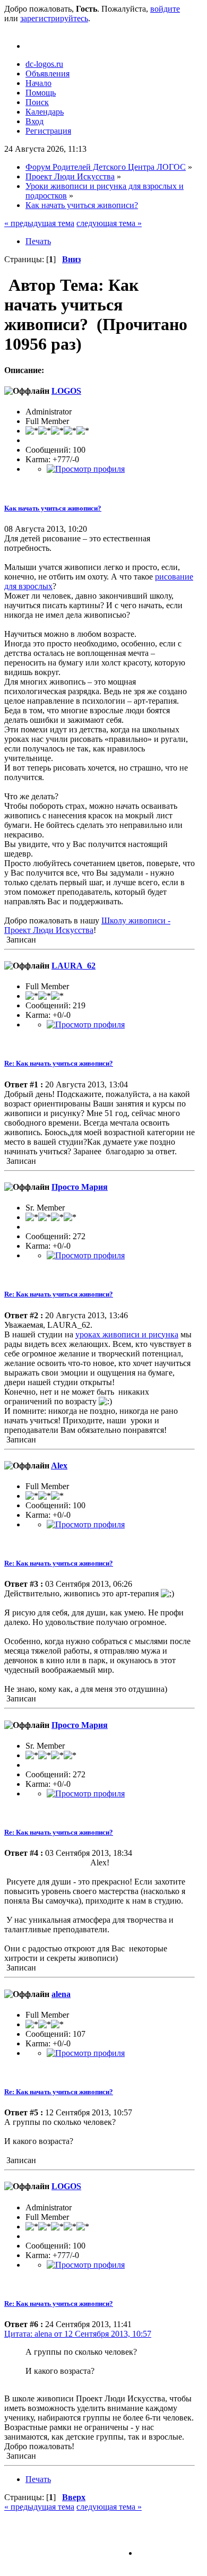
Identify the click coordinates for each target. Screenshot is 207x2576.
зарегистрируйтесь (54, 18)
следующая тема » (109, 223)
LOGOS (66, 391)
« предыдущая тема (39, 223)
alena (61, 1994)
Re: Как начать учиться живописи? (59, 1063)
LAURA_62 (74, 966)
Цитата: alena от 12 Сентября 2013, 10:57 (78, 2334)
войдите (165, 9)
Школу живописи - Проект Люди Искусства (87, 925)
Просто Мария (80, 1187)
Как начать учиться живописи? (53, 508)
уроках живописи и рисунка (127, 1334)
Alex (59, 1466)
